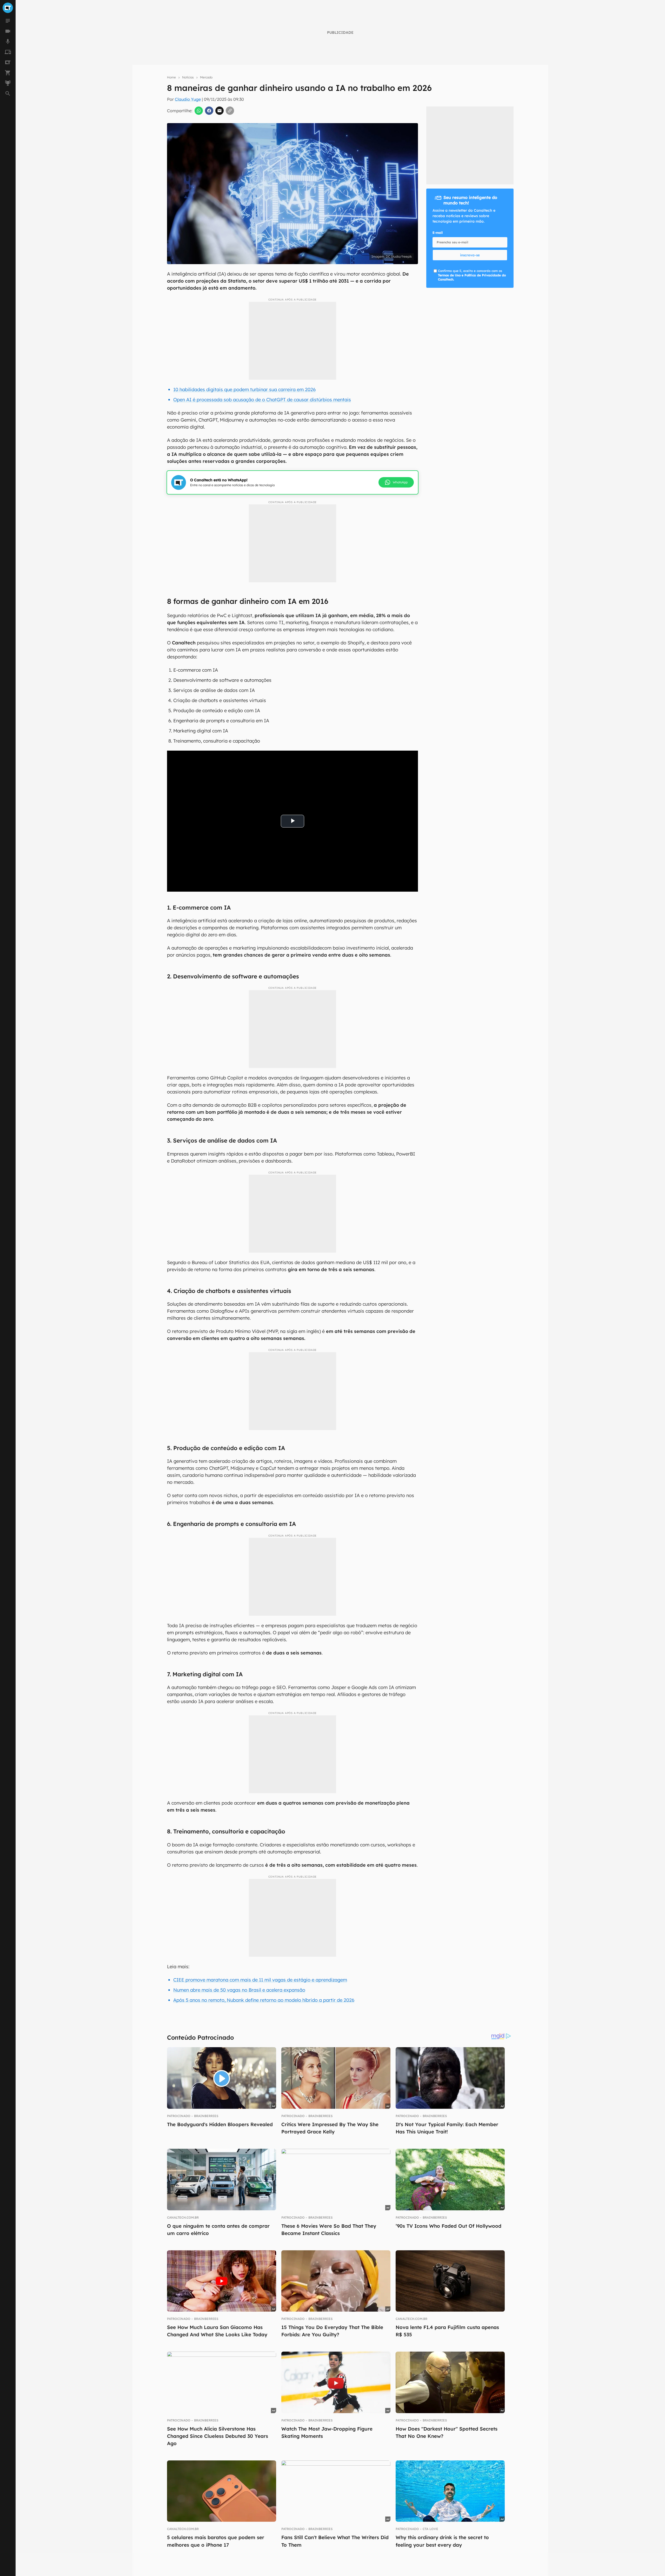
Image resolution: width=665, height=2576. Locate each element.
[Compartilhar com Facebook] (209, 111)
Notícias (188, 77)
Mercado (206, 77)
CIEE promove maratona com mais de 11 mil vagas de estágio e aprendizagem (260, 1980)
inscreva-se (470, 255)
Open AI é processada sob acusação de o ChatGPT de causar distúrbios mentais (262, 400)
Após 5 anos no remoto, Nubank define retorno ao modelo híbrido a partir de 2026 (264, 2000)
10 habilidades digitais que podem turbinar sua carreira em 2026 (244, 389)
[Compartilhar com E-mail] (220, 111)
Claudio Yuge (188, 99)
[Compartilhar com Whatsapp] (199, 111)
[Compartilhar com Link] (230, 111)
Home (171, 77)
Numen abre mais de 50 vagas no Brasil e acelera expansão (239, 1990)
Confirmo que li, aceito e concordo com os (472, 275)
